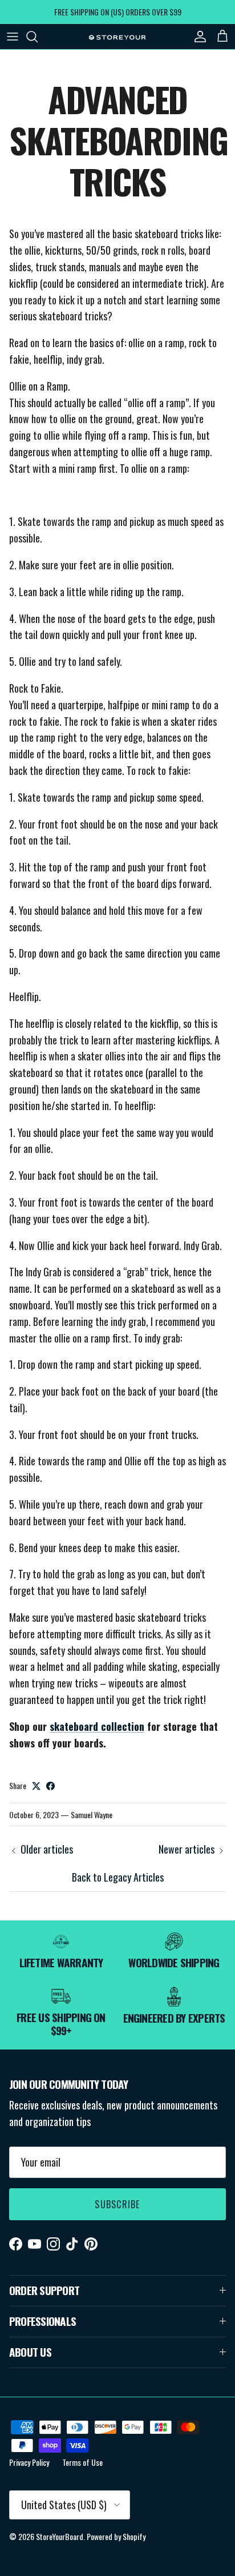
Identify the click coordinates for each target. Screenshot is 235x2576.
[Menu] (13, 37)
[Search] (38, 37)
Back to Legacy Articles (118, 1877)
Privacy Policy (29, 2462)
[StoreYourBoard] (117, 37)
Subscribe (117, 2204)
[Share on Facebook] (50, 1786)
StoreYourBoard (60, 2536)
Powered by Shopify (116, 2536)
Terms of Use (82, 2462)
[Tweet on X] (36, 1786)
